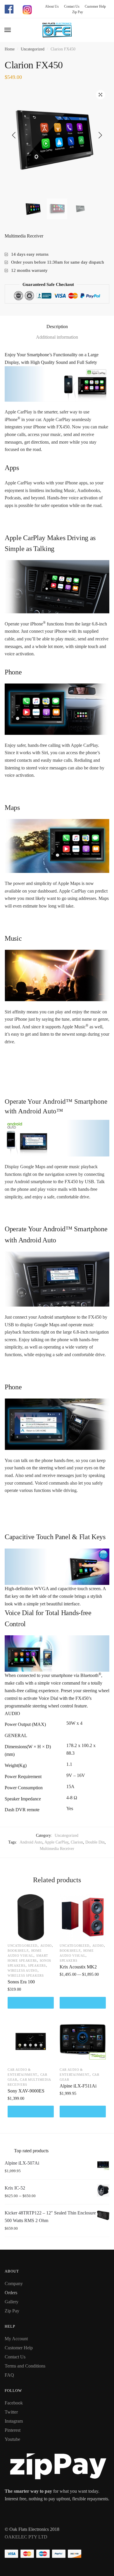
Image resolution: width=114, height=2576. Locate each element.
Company (14, 2284)
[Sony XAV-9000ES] (31, 2041)
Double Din (95, 1842)
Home (10, 49)
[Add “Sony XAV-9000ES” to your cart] (31, 2112)
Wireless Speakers (26, 1975)
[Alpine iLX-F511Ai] (83, 2041)
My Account (16, 2339)
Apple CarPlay (56, 1842)
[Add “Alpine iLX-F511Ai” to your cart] (83, 2112)
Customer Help (93, 6)
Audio (46, 1946)
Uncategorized (33, 49)
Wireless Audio (23, 1970)
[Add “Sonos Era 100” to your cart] (31, 2003)
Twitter (11, 2412)
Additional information (57, 337)
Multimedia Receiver (57, 1849)
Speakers (37, 1966)
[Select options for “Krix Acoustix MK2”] (83, 2003)
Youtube (12, 2439)
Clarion (77, 1842)
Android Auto (31, 1842)
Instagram (14, 2421)
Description (57, 327)
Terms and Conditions (25, 2366)
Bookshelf (18, 1951)
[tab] (57, 327)
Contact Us (70, 6)
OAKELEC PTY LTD (26, 2537)
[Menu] (8, 30)
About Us (52, 6)
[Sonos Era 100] (31, 1917)
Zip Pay (75, 12)
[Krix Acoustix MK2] (83, 1917)
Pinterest (13, 2430)
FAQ (9, 2375)
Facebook (14, 2403)
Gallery (12, 2302)
